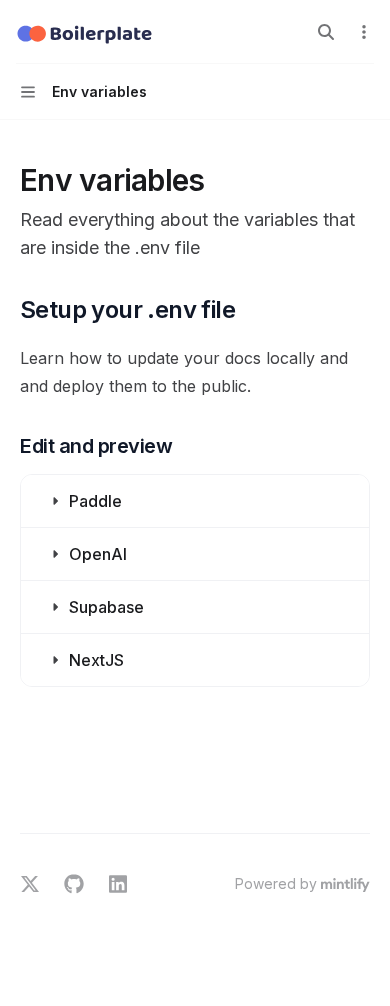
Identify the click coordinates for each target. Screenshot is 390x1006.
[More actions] (364, 32)
